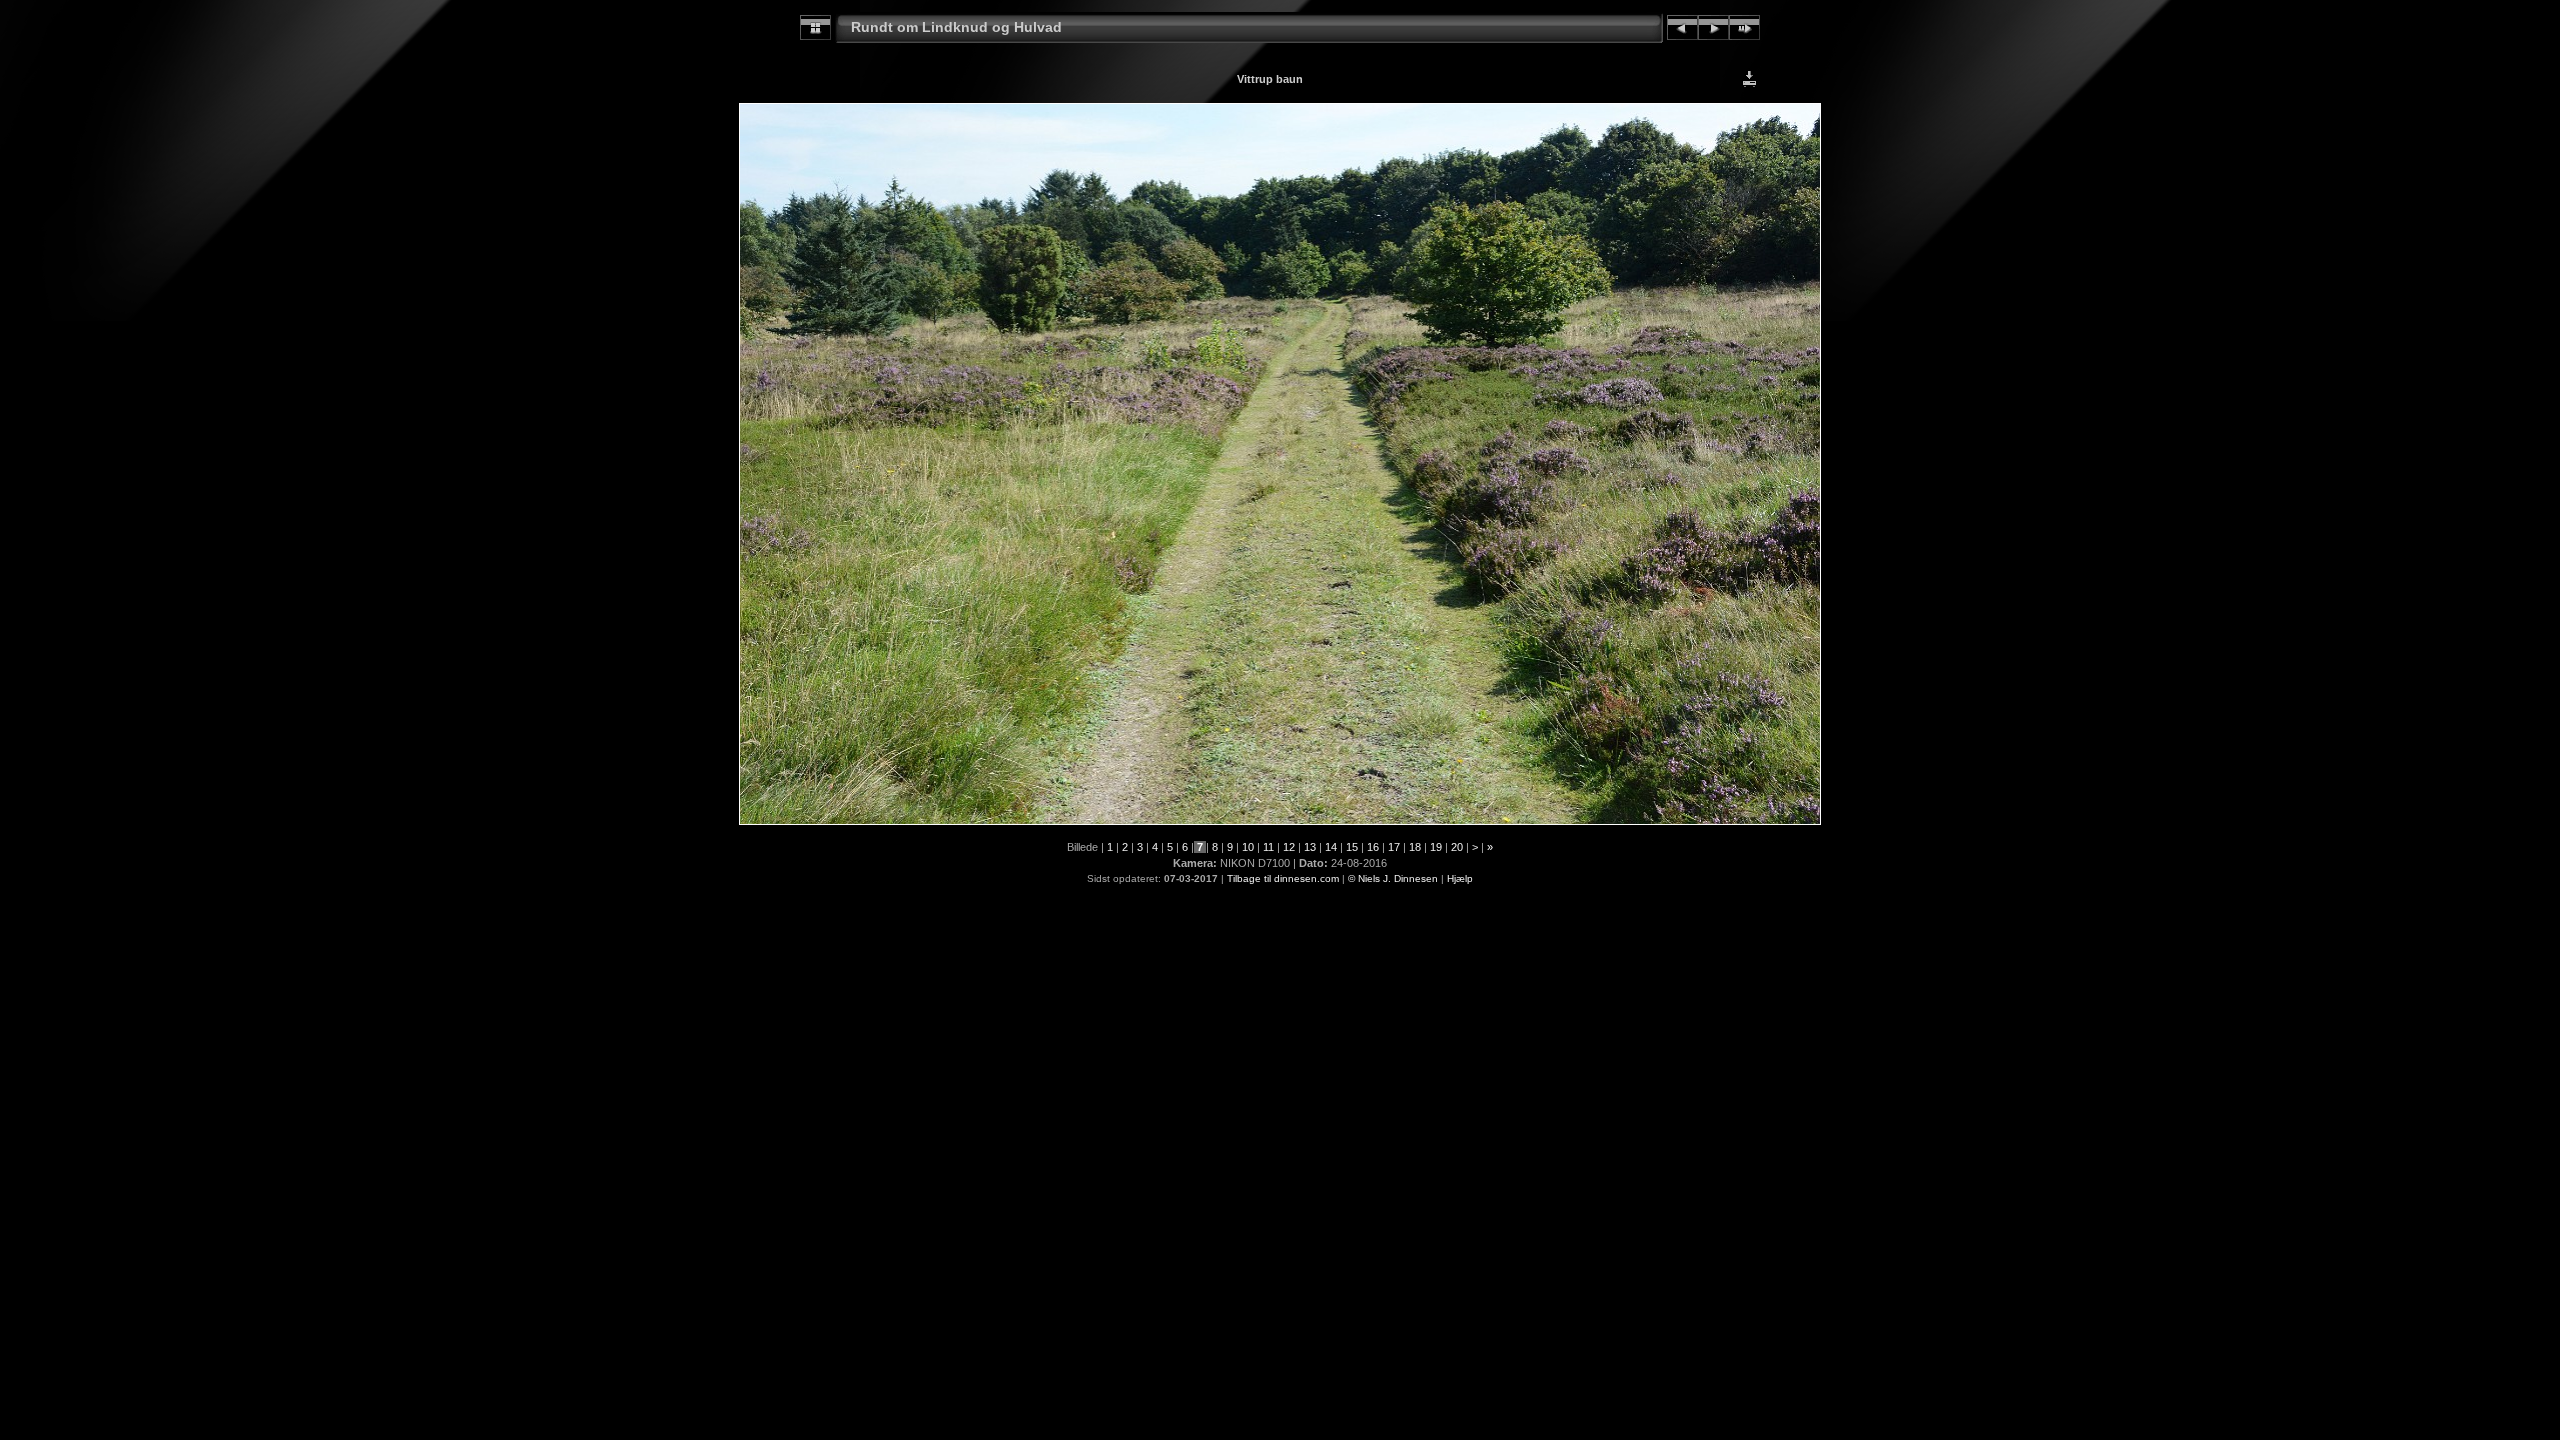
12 (1289, 847)
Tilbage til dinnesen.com (1283, 878)
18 (1415, 847)
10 (1248, 847)
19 (1436, 847)
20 (1457, 847)
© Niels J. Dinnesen (1393, 878)
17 (1394, 847)
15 (1352, 847)
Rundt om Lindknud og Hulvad (956, 27)
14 (1331, 847)
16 (1373, 847)
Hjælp (1460, 878)
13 (1310, 847)
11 (1268, 847)
